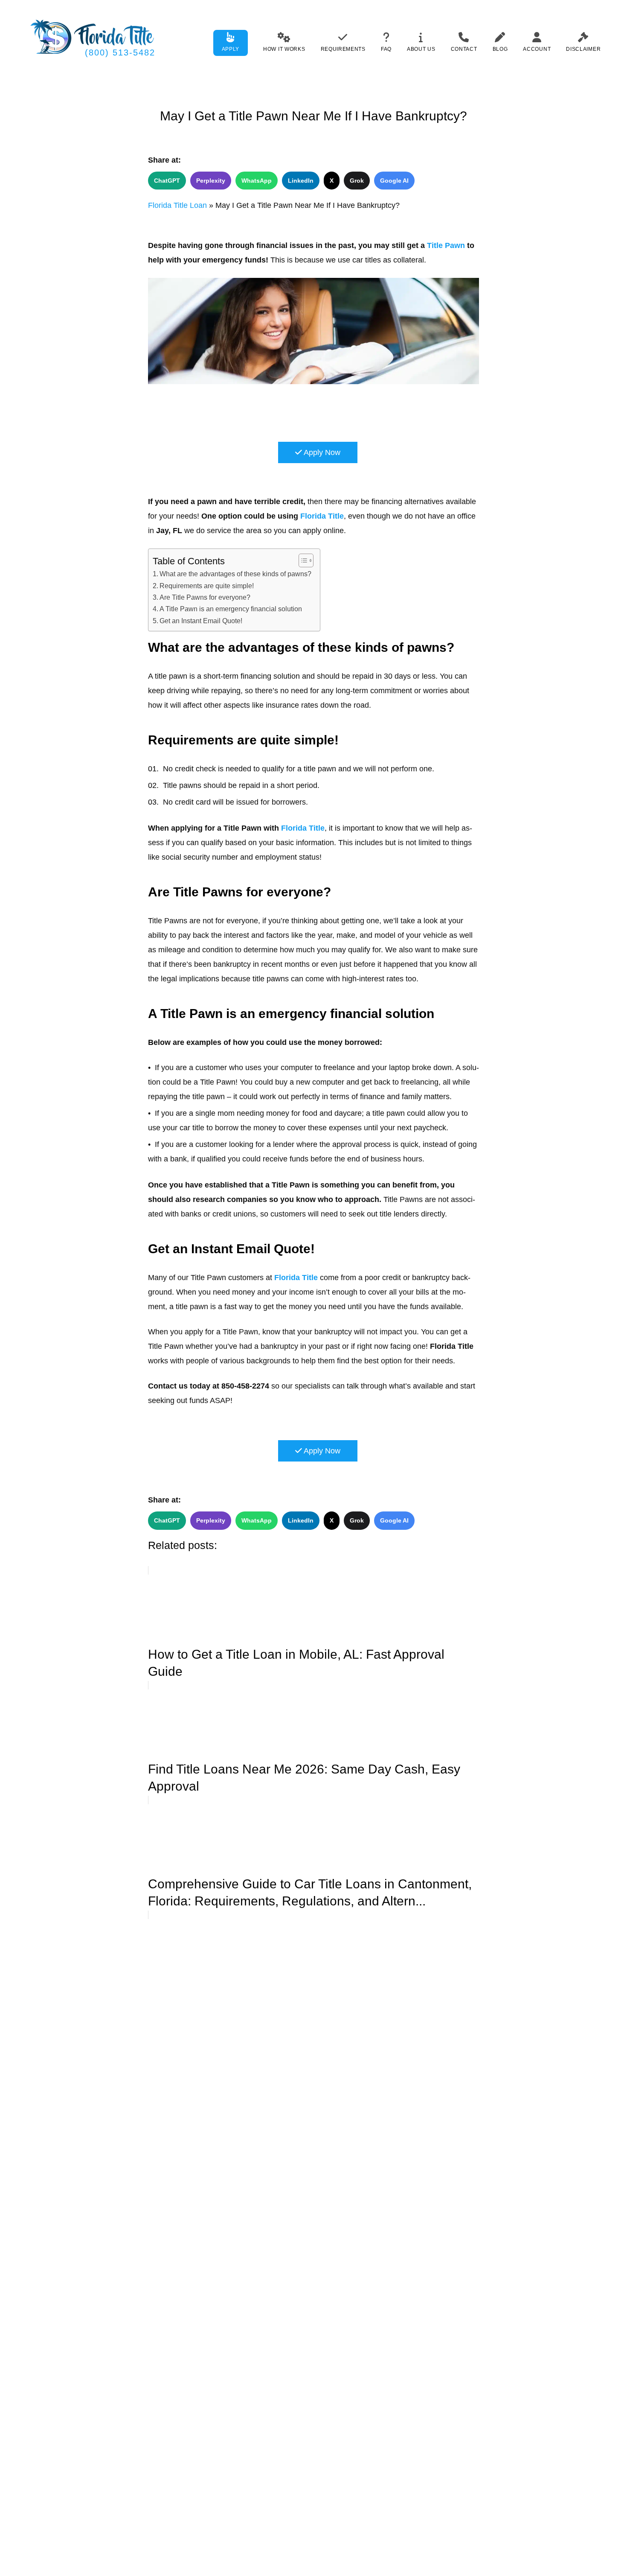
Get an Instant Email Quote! (201, 621)
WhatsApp (257, 181)
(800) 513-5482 (120, 53)
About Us (421, 49)
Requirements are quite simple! (207, 586)
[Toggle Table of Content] (302, 560)
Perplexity (211, 181)
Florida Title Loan (177, 205)
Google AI (394, 181)
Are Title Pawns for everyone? (205, 597)
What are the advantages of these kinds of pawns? (235, 574)
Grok (357, 181)
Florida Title (322, 516)
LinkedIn (301, 181)
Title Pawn (446, 245)
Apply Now (321, 452)
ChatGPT (167, 181)
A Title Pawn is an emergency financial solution (231, 609)
